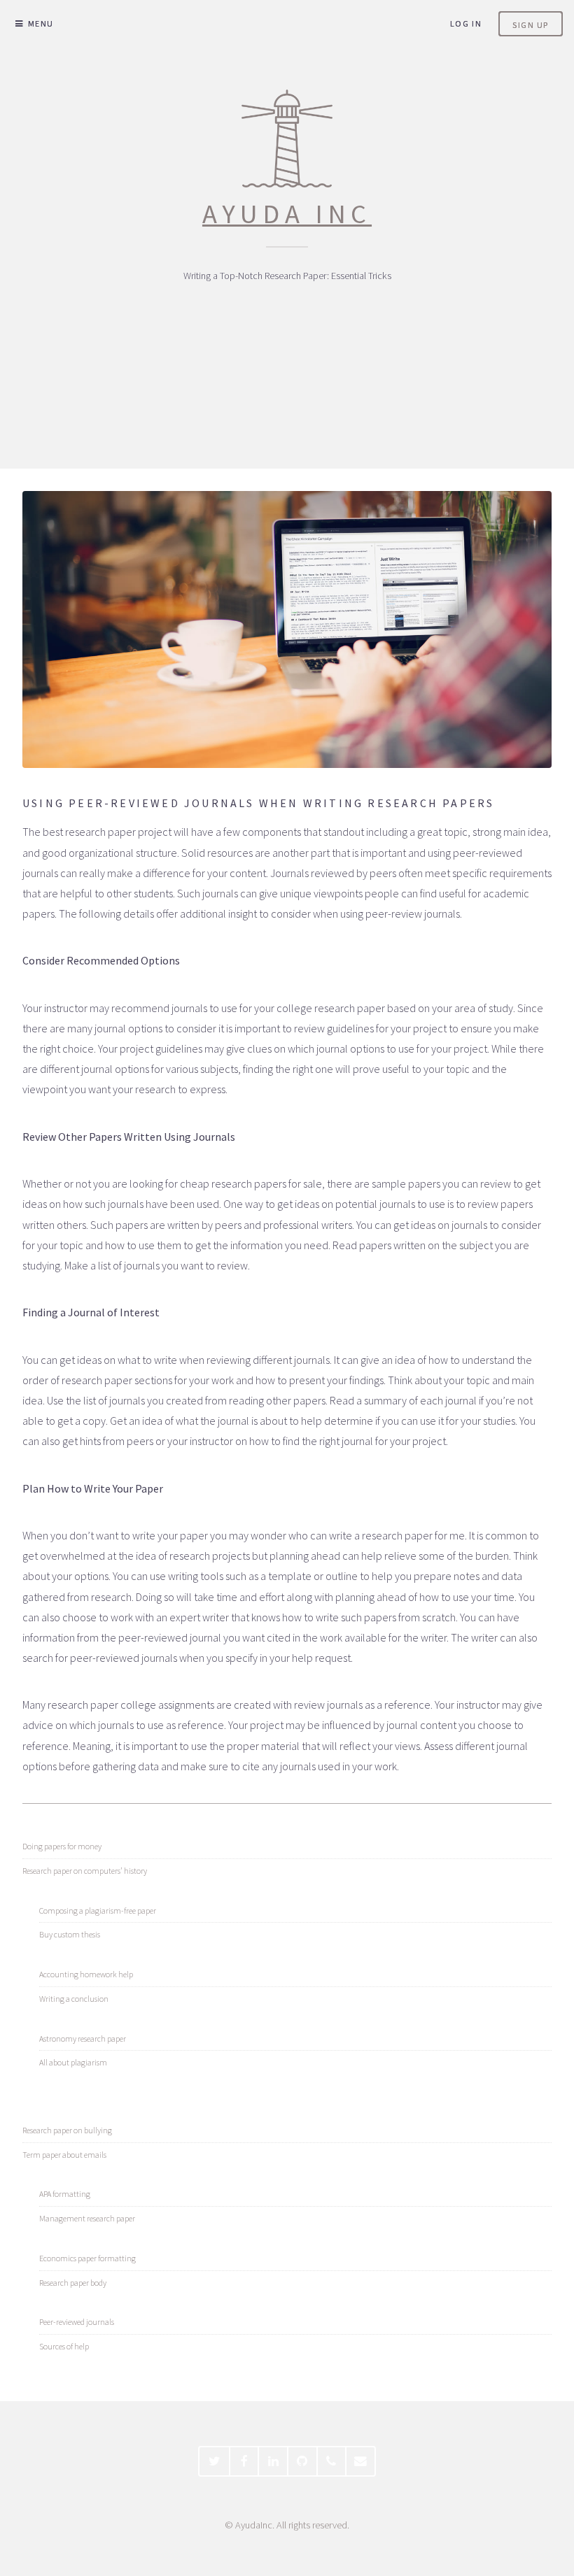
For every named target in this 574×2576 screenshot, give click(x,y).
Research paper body (73, 2283)
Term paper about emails (64, 2155)
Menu (41, 23)
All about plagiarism (73, 2062)
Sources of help (64, 2346)
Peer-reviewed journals (77, 2322)
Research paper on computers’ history (85, 1871)
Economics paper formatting (87, 2258)
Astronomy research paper (83, 2038)
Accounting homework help (86, 1974)
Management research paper (87, 2218)
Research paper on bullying (67, 2130)
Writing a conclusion (74, 1999)
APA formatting (65, 2194)
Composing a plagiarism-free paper (98, 1910)
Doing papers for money (62, 1846)
